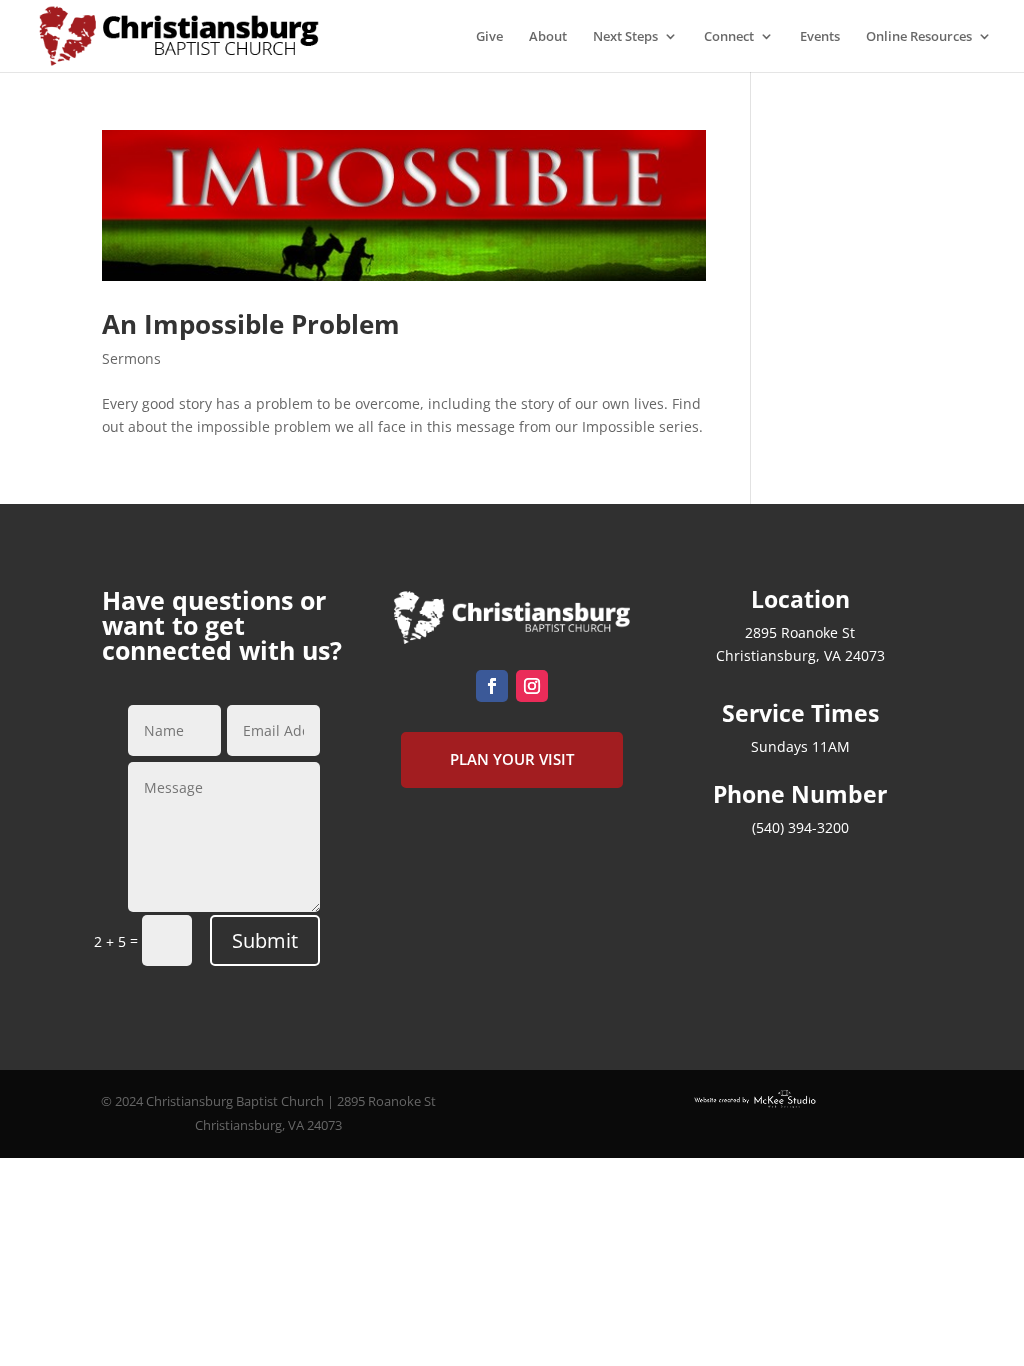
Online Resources (919, 37)
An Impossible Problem (251, 324)
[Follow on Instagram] (532, 686)
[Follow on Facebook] (492, 686)
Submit (265, 940)
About (548, 37)
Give (489, 37)
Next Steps (625, 37)
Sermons (131, 358)
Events (820, 37)
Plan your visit (512, 759)
